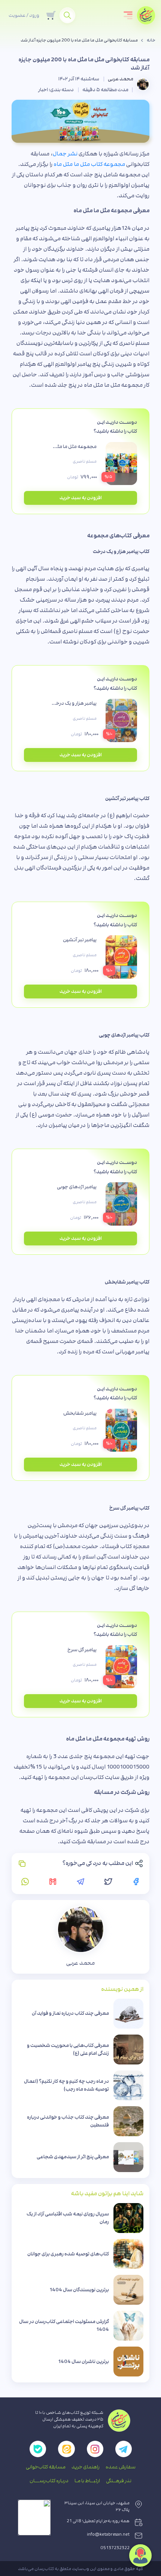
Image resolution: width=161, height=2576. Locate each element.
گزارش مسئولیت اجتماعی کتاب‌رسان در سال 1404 (64, 2325)
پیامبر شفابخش (80, 1413)
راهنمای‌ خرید (86, 2467)
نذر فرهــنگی (119, 2481)
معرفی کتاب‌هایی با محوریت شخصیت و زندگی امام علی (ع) (68, 2049)
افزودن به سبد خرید (81, 498)
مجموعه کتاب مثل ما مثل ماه (89, 164)
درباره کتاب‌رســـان (49, 2481)
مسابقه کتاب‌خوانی (46, 2467)
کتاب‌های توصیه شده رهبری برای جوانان (68, 2254)
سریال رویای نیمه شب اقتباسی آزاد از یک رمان (68, 2218)
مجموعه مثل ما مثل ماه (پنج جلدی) (74, 447)
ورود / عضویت (24, 15)
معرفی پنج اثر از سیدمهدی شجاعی (73, 2157)
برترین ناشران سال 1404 (83, 2362)
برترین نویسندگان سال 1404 (79, 2290)
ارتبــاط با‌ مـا (87, 2481)
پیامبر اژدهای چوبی (77, 1187)
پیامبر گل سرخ (82, 1650)
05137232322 (115, 2548)
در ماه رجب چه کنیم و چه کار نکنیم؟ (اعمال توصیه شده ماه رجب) (66, 2085)
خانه (151, 40)
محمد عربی (121, 79)
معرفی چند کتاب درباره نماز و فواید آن (70, 2013)
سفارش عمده (121, 2467)
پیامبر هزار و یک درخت (74, 703)
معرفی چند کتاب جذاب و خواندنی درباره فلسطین (68, 2121)
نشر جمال (65, 154)
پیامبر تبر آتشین (80, 940)
